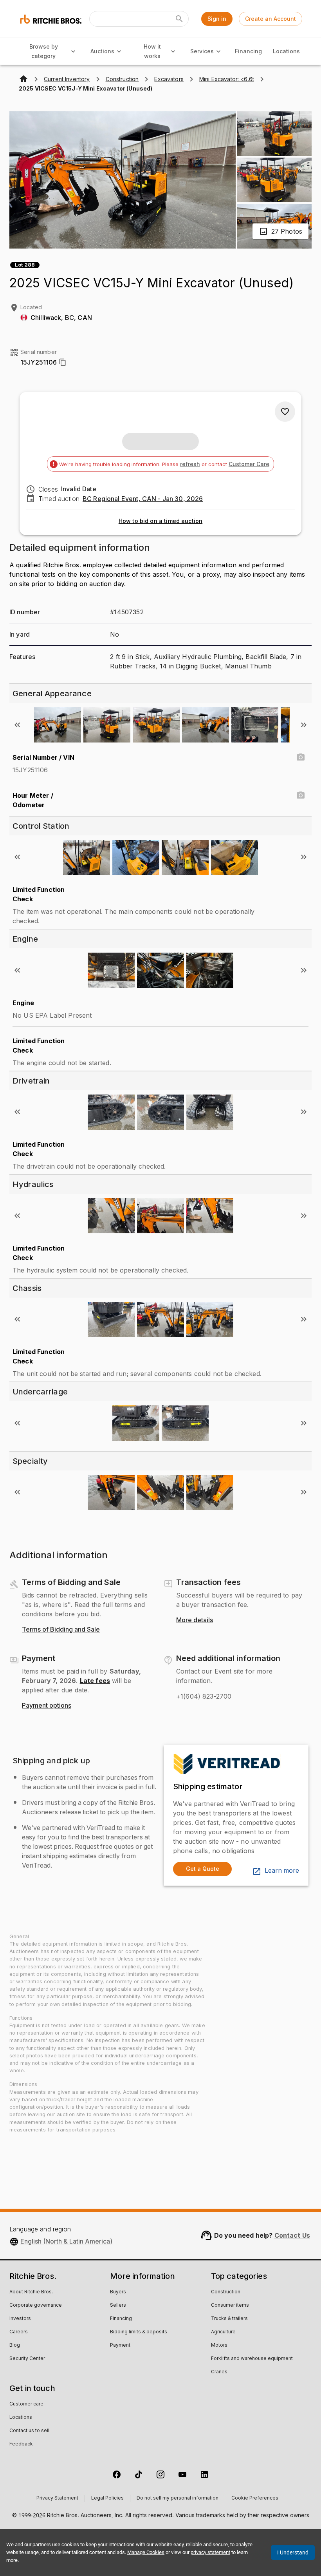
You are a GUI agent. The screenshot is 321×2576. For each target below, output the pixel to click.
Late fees (95, 1681)
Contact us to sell (29, 2431)
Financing (248, 51)
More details (195, 1620)
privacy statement (210, 2552)
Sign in (217, 19)
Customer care (26, 2404)
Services (202, 51)
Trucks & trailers (229, 2319)
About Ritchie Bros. (31, 2292)
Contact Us (292, 2235)
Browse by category (44, 51)
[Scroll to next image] (304, 725)
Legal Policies (107, 2498)
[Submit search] (179, 19)
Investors (20, 2319)
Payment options (47, 1706)
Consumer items (230, 2306)
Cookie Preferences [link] (255, 2498)
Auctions (102, 51)
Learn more (282, 1871)
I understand (293, 2552)
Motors (219, 2345)
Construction (226, 2292)
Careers (19, 2332)
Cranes (219, 2372)
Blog (15, 2345)
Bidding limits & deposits (139, 2332)
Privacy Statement (57, 2498)
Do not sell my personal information (178, 2498)
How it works (152, 51)
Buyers (118, 2292)
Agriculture (223, 2332)
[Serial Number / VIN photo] (301, 757)
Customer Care (249, 464)
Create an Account (271, 19)
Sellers (118, 2306)
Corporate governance (36, 2306)
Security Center (27, 2359)
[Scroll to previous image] (17, 725)
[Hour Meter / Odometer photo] (301, 795)
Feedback (21, 2444)
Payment (120, 2345)
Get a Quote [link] (203, 1869)
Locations (286, 51)
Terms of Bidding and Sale (61, 1630)
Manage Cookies (146, 2552)
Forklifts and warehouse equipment (252, 2359)
